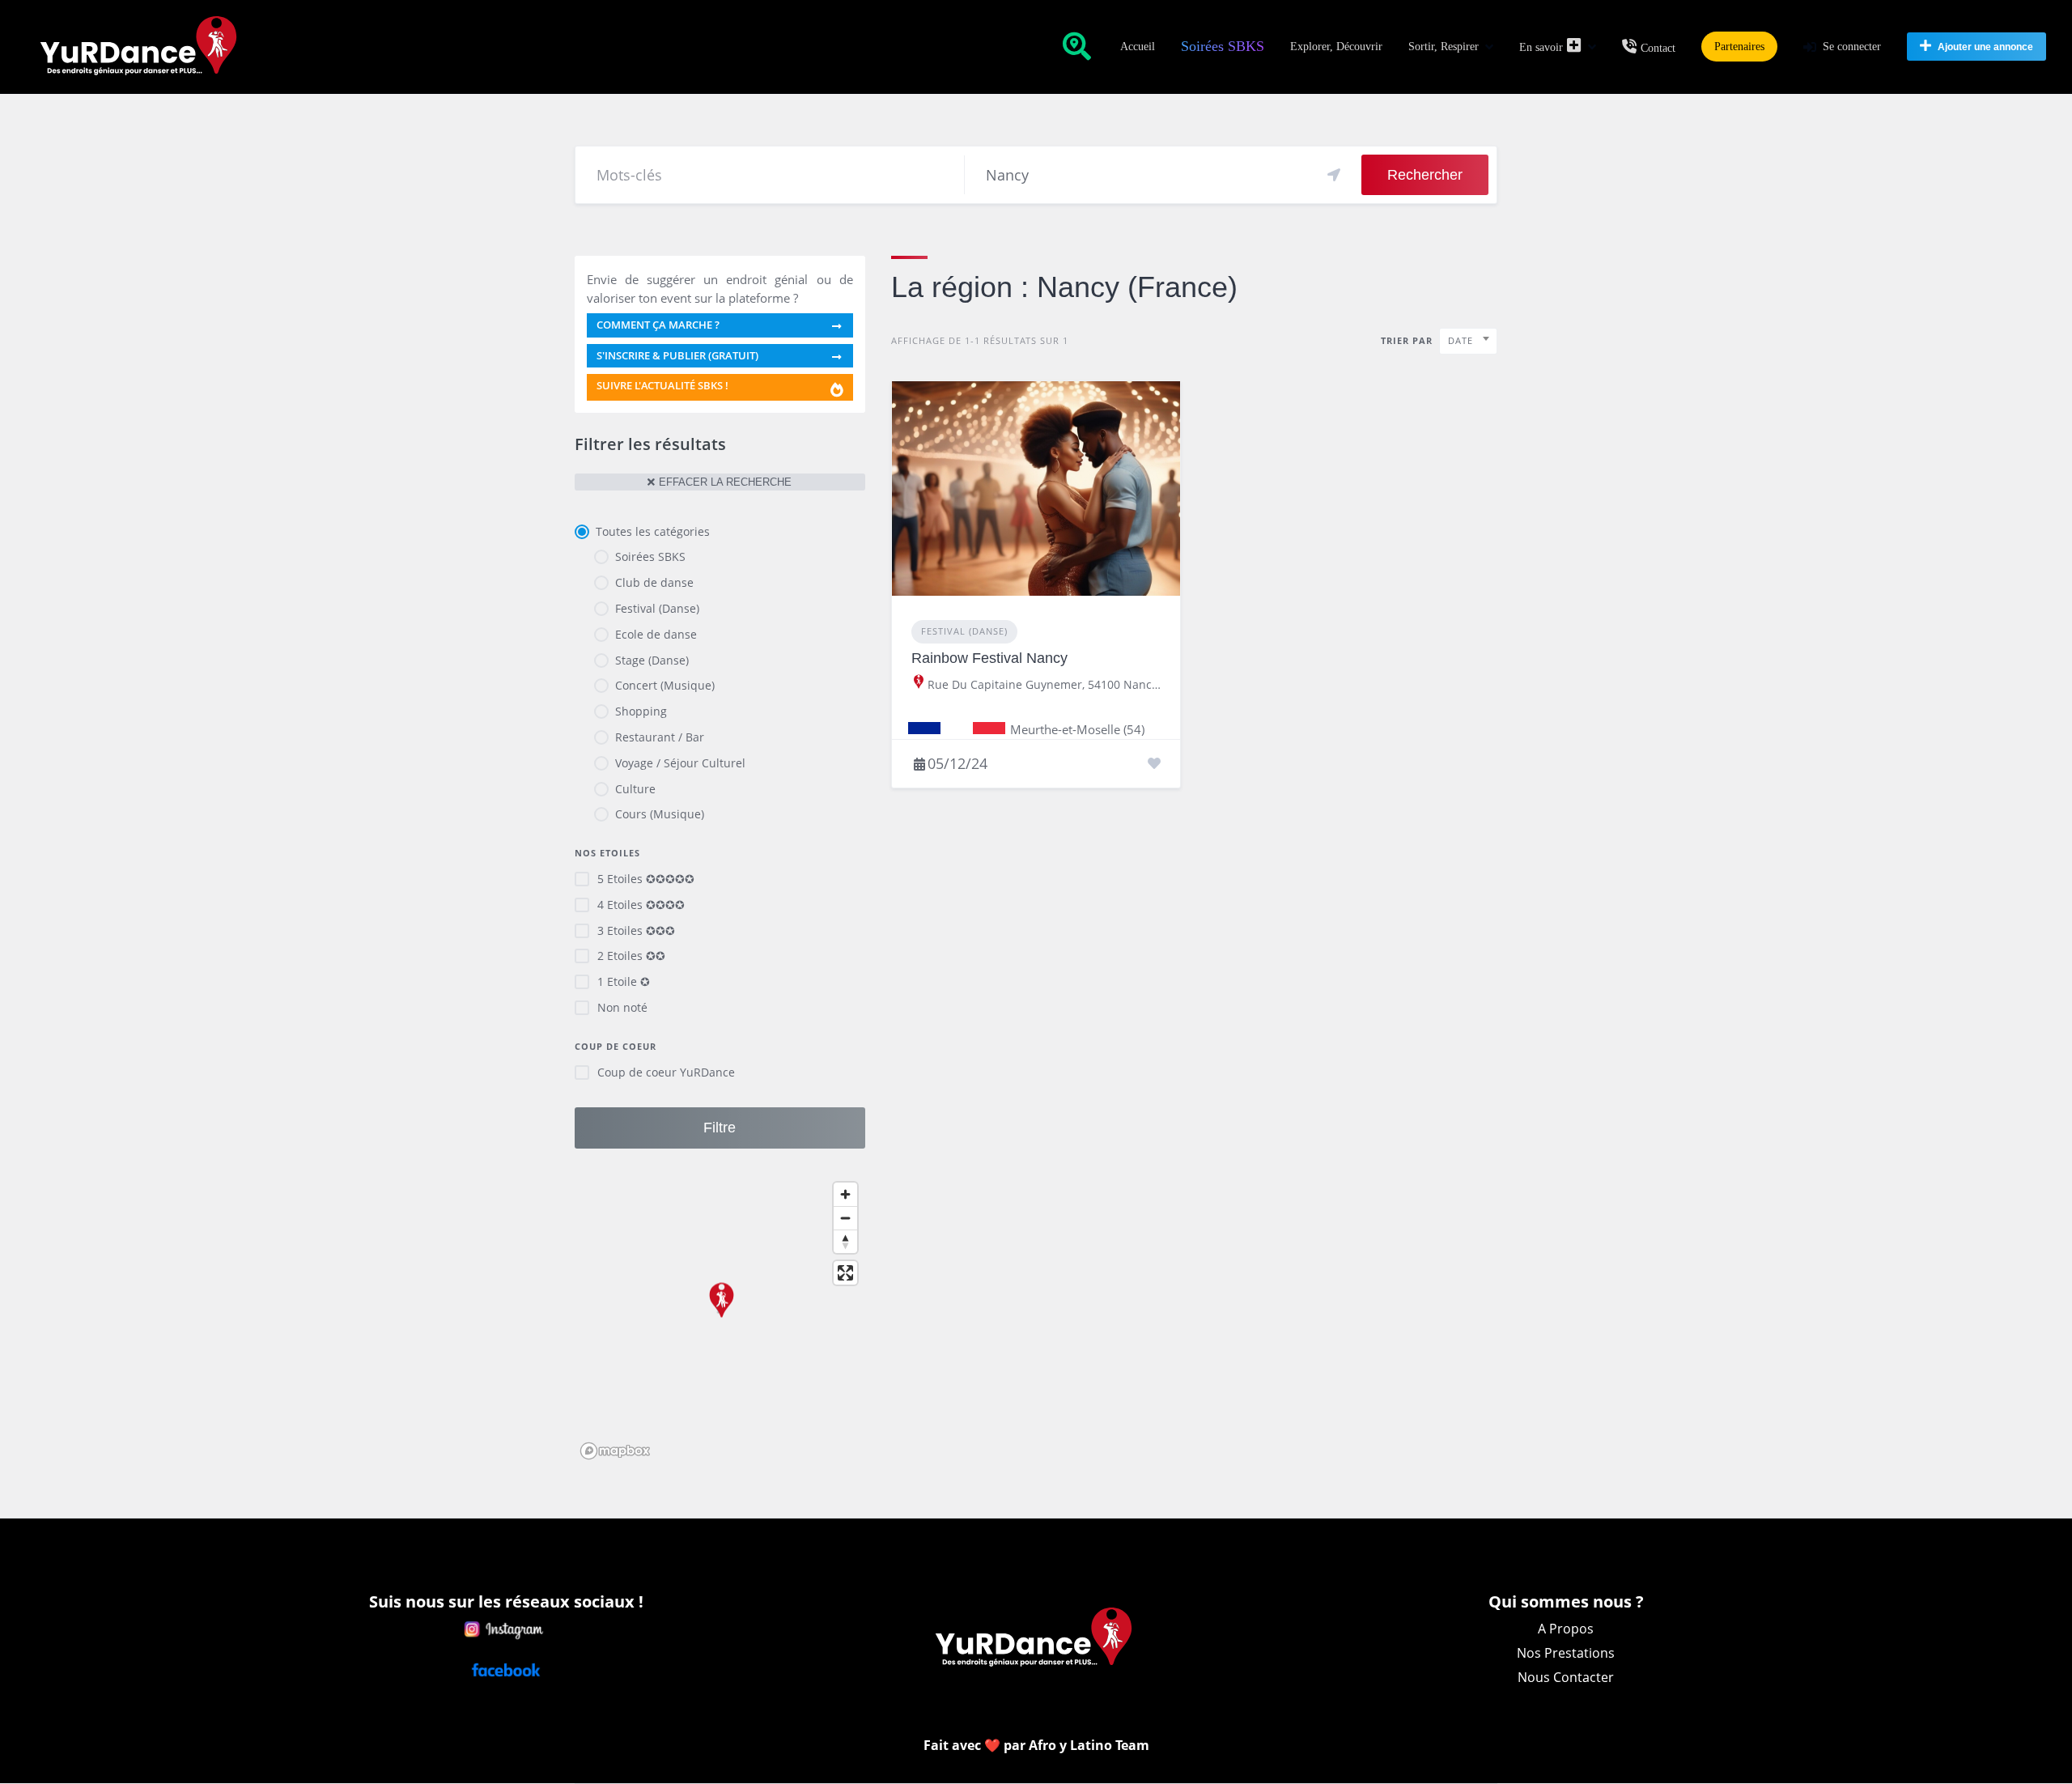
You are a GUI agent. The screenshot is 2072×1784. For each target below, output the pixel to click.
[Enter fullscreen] (845, 1273)
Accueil (1138, 47)
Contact (1658, 48)
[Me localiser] (1334, 175)
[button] (720, 1308)
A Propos (1566, 1629)
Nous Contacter (1566, 1677)
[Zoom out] (845, 1218)
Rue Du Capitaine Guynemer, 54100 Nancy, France (1044, 684)
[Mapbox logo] (615, 1451)
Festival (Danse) (964, 631)
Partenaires (1739, 47)
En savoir (1541, 47)
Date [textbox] (1461, 340)
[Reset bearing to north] (845, 1241)
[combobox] (1468, 341)
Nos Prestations (1566, 1653)
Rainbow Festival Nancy (989, 658)
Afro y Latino (1072, 1745)
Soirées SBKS (1223, 46)
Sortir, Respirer (1444, 47)
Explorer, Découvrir (1336, 47)
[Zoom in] (845, 1194)
